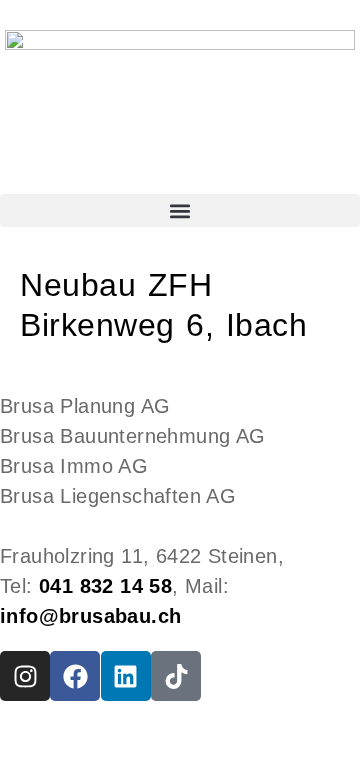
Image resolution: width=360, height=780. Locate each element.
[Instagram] (25, 676)
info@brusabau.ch (90, 616)
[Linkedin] (126, 676)
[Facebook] (75, 676)
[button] (180, 210)
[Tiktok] (176, 676)
